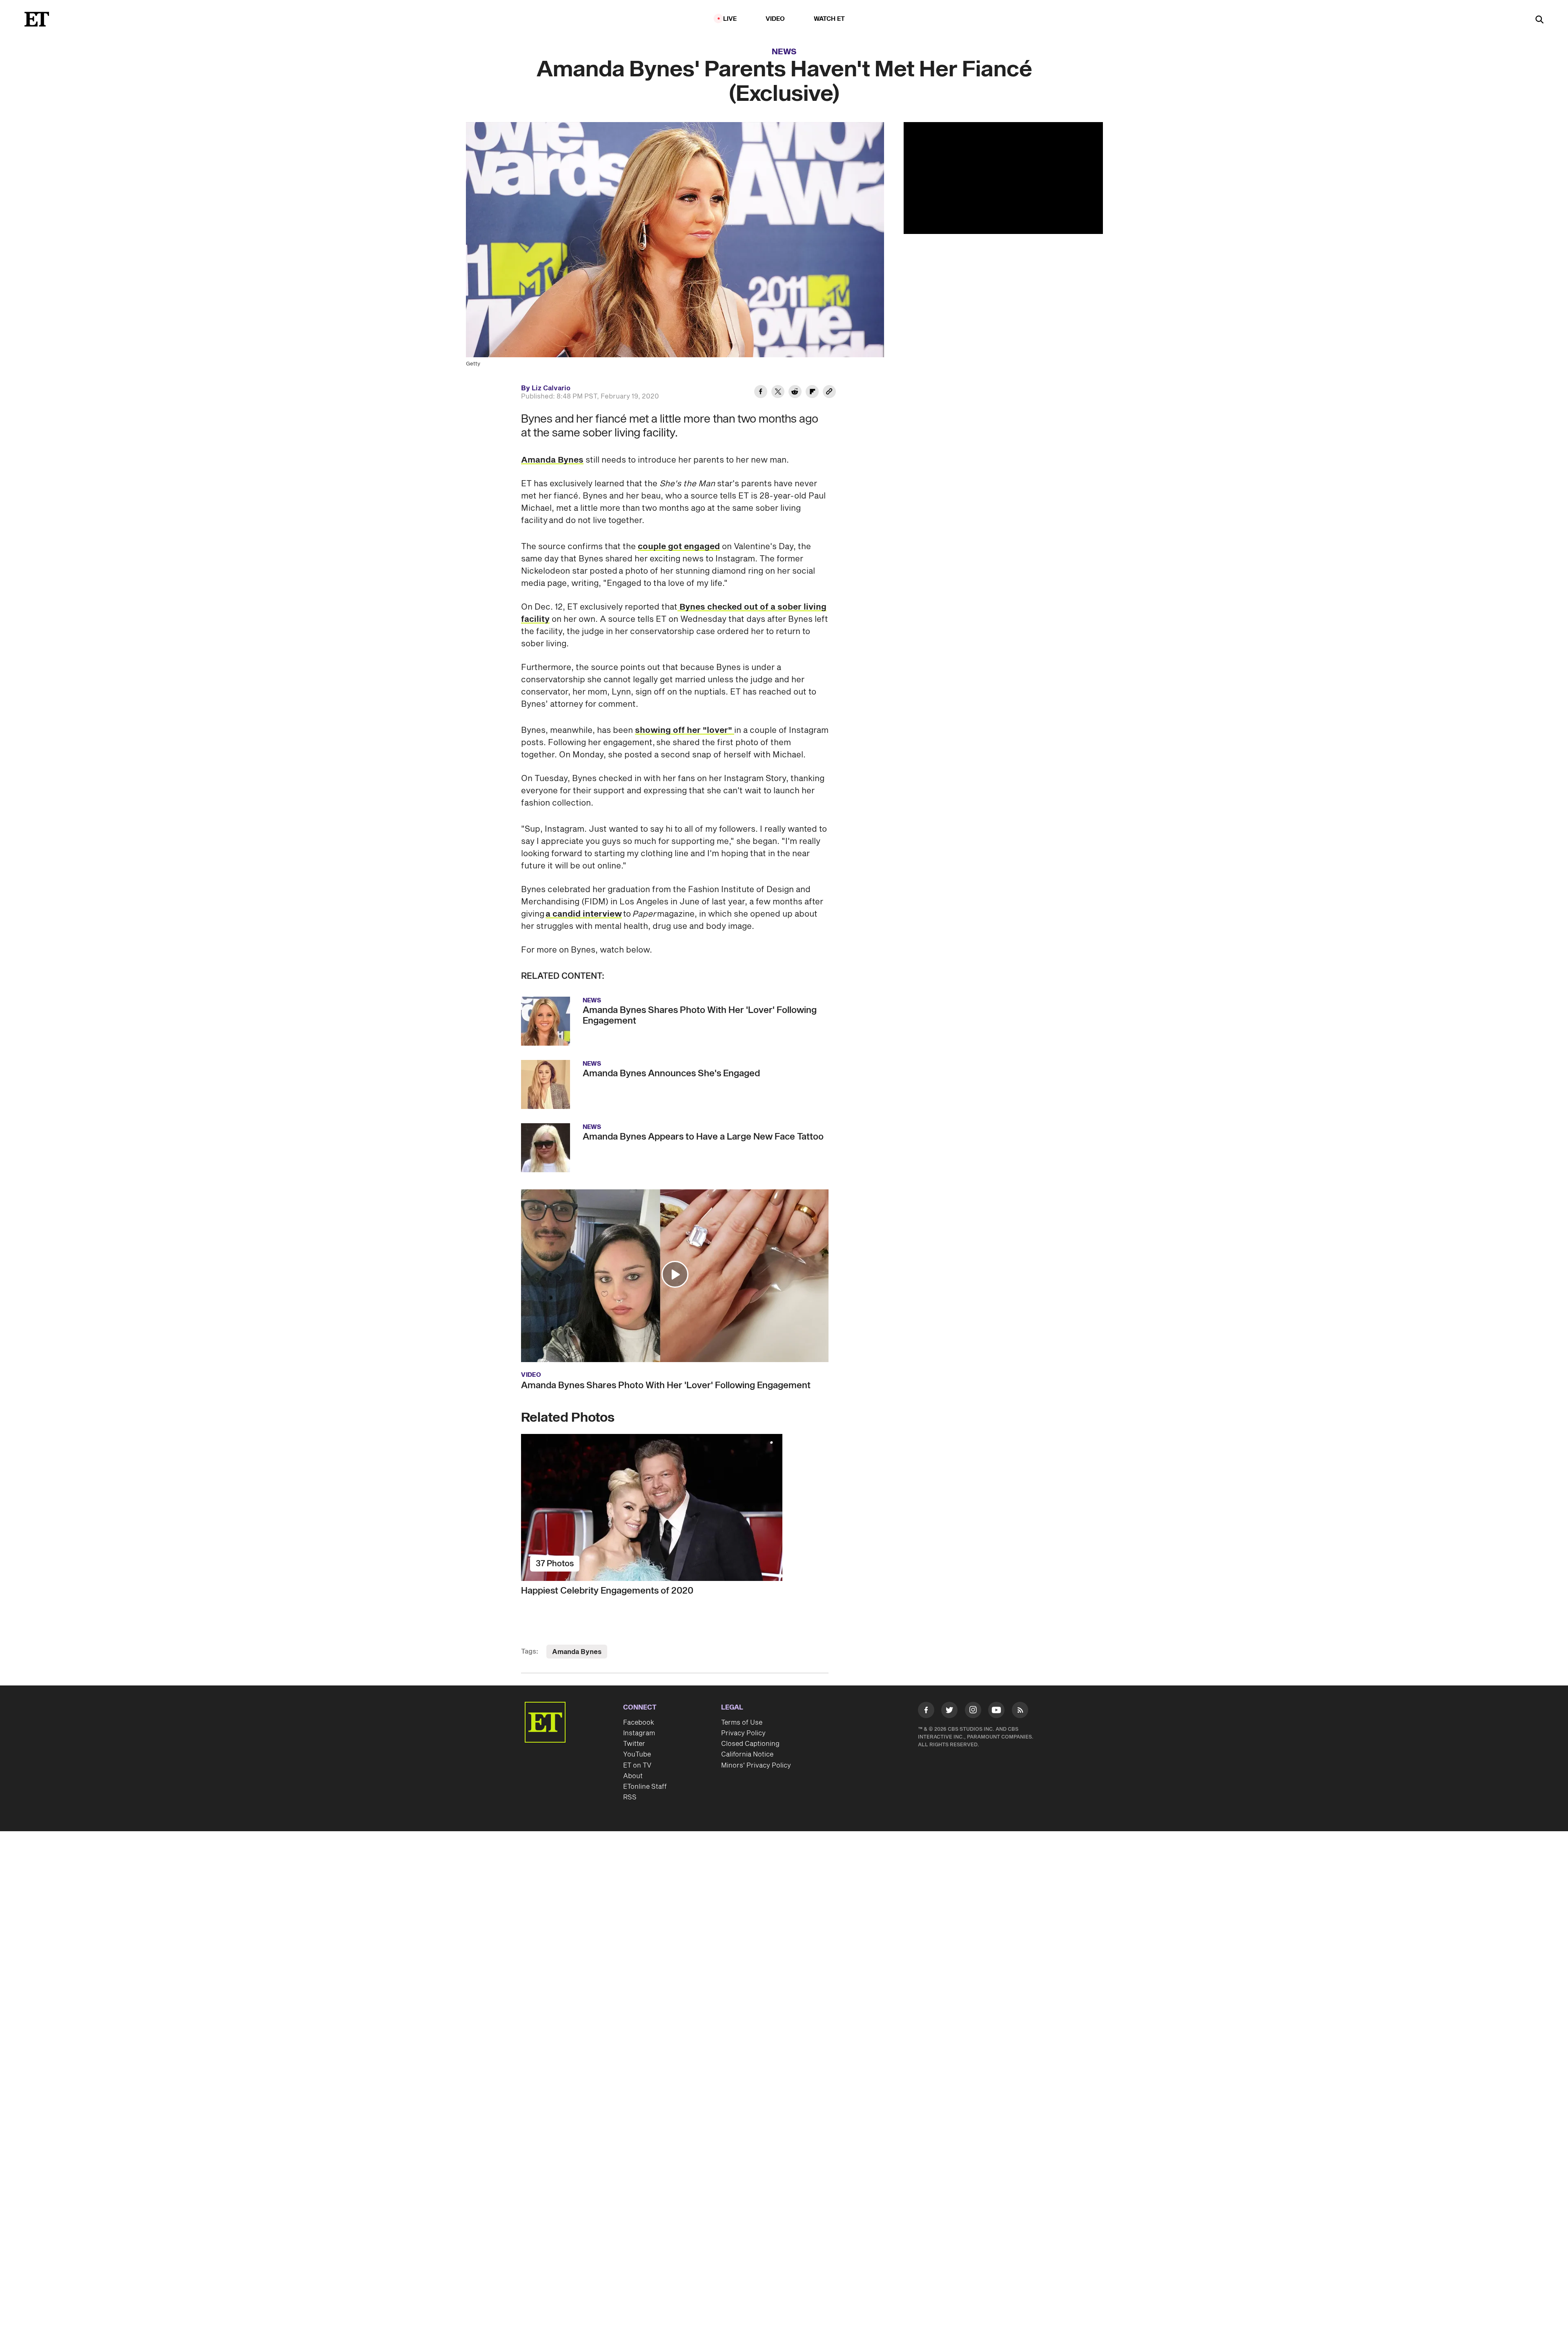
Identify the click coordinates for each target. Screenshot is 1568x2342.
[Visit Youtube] (996, 1710)
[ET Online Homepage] (37, 19)
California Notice (747, 1754)
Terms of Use (742, 1723)
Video (775, 19)
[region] (1003, 178)
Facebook (639, 1723)
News (784, 52)
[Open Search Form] (1539, 20)
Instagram (639, 1733)
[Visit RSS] (1020, 1712)
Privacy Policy (743, 1733)
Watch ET (830, 19)
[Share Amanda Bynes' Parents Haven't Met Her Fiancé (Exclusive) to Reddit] (795, 393)
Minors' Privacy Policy (756, 1765)
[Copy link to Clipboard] (829, 393)
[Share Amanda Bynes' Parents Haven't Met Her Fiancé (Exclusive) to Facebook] (761, 393)
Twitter (634, 1744)
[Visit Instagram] (973, 1712)
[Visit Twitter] (949, 1712)
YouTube (637, 1754)
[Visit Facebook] (926, 1712)
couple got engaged (679, 547)
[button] (675, 1274)
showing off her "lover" (685, 730)
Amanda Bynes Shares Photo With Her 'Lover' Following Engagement (666, 1385)
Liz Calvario (551, 388)
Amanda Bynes (552, 460)
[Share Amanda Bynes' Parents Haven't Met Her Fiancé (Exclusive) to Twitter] (778, 393)
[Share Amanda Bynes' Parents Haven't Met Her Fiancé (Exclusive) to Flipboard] (812, 393)
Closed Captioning (750, 1744)
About (633, 1776)
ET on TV (637, 1765)
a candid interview (584, 914)
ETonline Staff (645, 1787)
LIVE (730, 19)
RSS (630, 1797)
